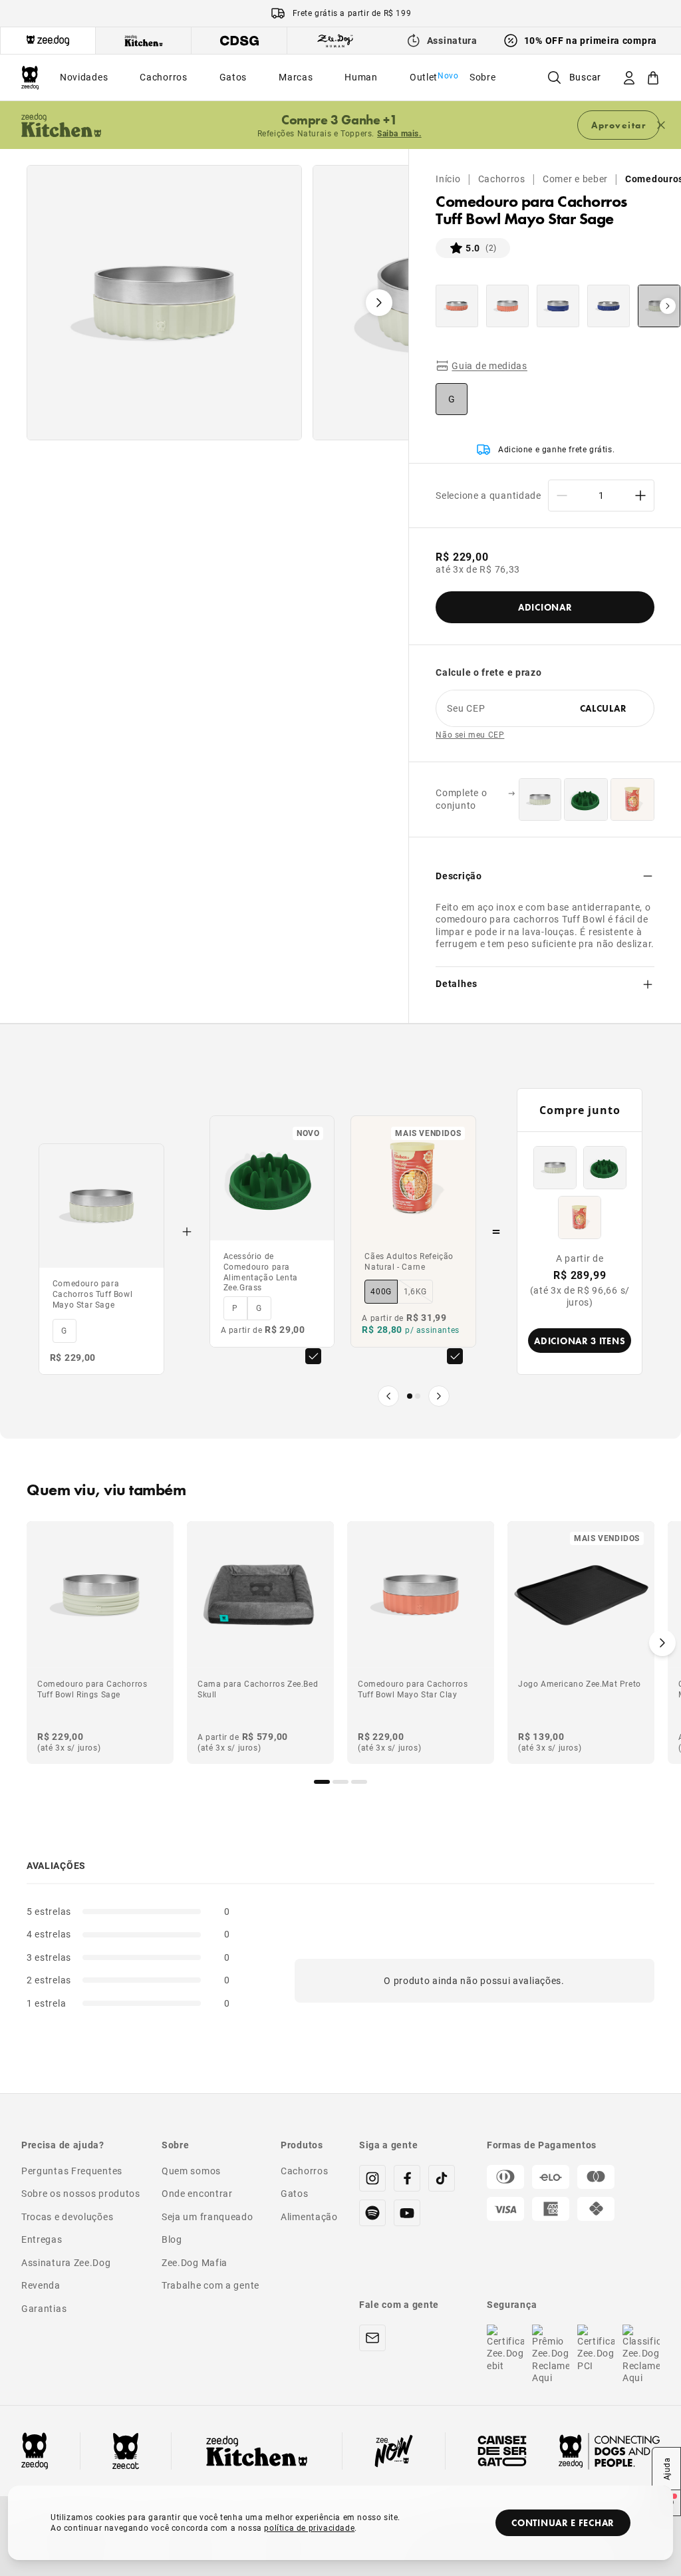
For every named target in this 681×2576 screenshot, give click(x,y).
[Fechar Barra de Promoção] (661, 125)
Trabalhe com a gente (210, 2285)
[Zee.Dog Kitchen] (257, 2451)
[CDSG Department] (239, 41)
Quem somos (191, 2171)
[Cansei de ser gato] (502, 2451)
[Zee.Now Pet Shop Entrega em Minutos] (394, 2451)
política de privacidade (309, 2527)
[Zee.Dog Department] (48, 41)
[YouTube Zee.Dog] (407, 2213)
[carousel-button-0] (322, 1782)
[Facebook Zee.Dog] (407, 2178)
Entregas (42, 2239)
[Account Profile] (629, 77)
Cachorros (502, 179)
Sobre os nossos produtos (81, 2193)
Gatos (295, 2193)
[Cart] (653, 77)
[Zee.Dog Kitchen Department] (144, 41)
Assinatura (452, 40)
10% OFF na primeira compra (591, 40)
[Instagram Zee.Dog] (372, 2178)
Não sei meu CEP (470, 735)
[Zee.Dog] (30, 77)
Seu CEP (466, 708)
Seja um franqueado (207, 2217)
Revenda (41, 2285)
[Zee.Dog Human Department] (335, 41)
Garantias (44, 2308)
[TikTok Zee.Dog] (442, 2178)
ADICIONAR (545, 607)
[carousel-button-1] (340, 1782)
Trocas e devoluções (67, 2217)
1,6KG (415, 1291)
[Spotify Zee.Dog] (372, 2213)
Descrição (459, 876)
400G (381, 1291)
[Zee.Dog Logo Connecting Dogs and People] (609, 2451)
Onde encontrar (197, 2193)
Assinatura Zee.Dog (66, 2262)
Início (448, 179)
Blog (172, 2239)
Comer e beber (575, 179)
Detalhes (457, 983)
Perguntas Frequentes (72, 2171)
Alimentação (309, 2217)
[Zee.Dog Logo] (35, 2451)
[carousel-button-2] (359, 1782)
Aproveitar (618, 125)
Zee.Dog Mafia (195, 2262)
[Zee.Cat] (126, 2451)
